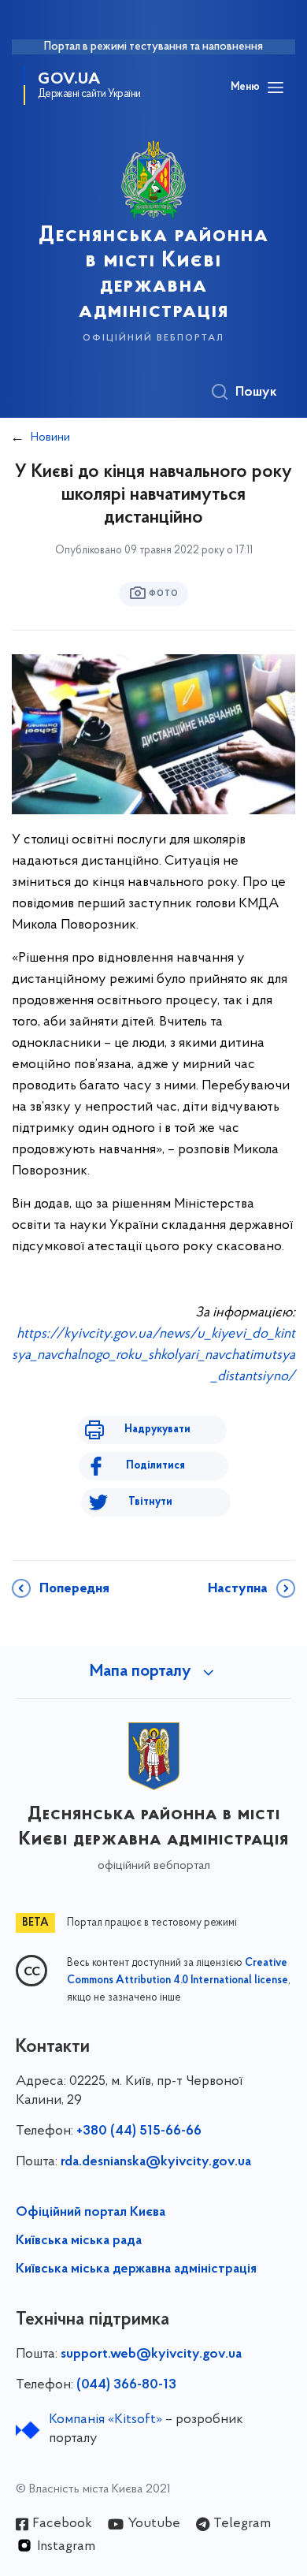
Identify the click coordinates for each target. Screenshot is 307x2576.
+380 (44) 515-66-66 (139, 2131)
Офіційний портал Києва (91, 2213)
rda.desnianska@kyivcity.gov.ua (156, 2162)
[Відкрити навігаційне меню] (276, 87)
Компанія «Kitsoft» (105, 2420)
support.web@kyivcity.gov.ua (151, 2355)
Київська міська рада (79, 2241)
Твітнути (150, 1502)
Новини (50, 437)
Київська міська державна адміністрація (136, 2269)
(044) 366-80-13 (126, 2385)
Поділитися (155, 1466)
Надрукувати (157, 1429)
